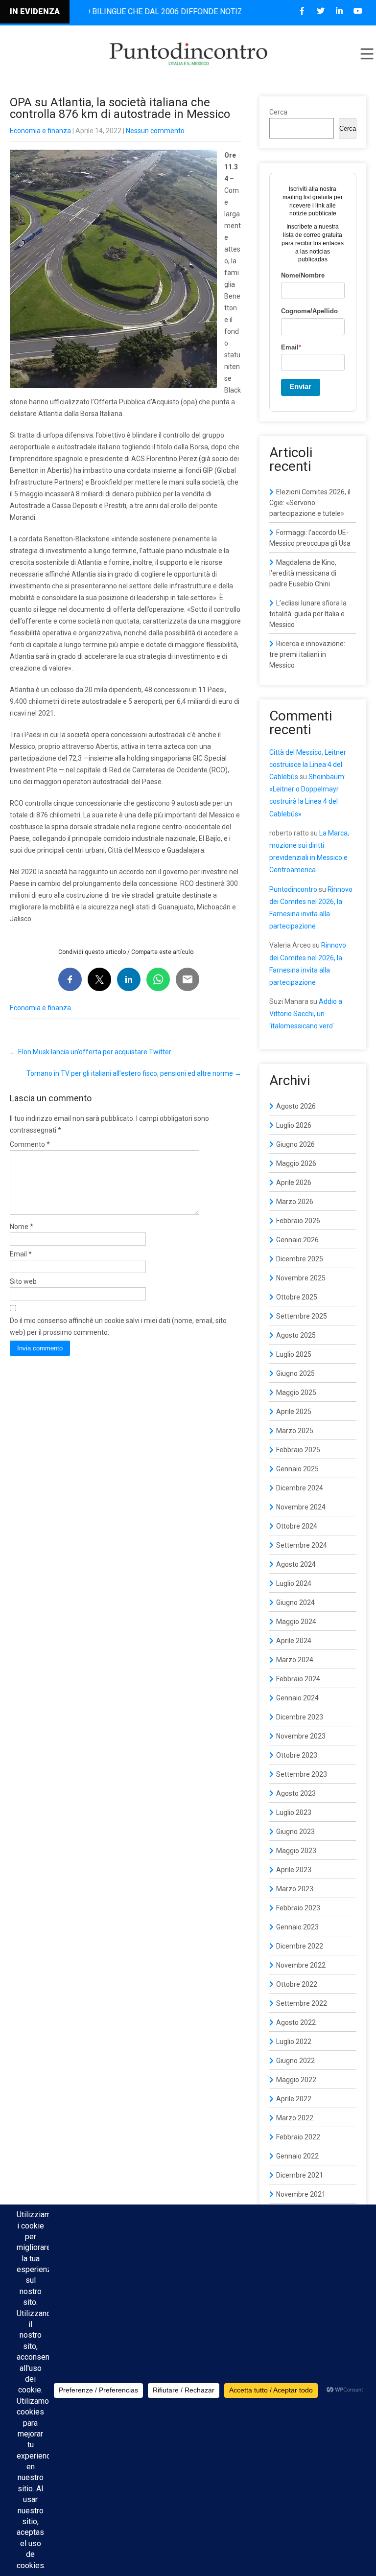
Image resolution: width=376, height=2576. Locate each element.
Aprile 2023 (294, 1870)
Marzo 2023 (295, 1889)
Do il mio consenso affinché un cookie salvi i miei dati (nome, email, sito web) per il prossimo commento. (118, 1326)
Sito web (23, 1281)
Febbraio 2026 (298, 1221)
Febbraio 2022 (298, 2137)
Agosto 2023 (296, 1793)
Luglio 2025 (294, 1354)
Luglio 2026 (294, 1125)
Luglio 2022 (294, 2042)
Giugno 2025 (295, 1373)
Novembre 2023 (301, 1736)
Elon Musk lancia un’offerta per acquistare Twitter (91, 1052)
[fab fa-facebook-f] (302, 11)
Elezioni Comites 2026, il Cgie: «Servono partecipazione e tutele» (310, 503)
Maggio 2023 (296, 1851)
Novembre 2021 (301, 2194)
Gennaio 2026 (297, 1240)
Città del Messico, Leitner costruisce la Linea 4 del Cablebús (308, 765)
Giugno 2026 (295, 1144)
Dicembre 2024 (300, 1488)
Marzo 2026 (295, 1202)
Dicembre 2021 (300, 2175)
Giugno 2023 (295, 1832)
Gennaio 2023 (297, 1927)
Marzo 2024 (295, 1660)
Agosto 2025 (296, 1335)
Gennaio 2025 (297, 1469)
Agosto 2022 (296, 2022)
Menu (366, 54)
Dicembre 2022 (300, 1946)
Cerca (278, 112)
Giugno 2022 (295, 2061)
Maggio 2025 (296, 1392)
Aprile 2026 (294, 1183)
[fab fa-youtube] (358, 11)
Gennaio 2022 (297, 2156)
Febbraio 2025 (298, 1450)
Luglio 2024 (294, 1583)
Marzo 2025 (295, 1431)
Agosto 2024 (296, 1564)
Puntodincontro (293, 889)
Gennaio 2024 (297, 1698)
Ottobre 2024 (297, 1526)
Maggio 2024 (296, 1622)
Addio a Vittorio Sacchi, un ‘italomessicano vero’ (306, 1014)
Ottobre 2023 (297, 1755)
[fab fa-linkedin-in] (339, 11)
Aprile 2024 (294, 1641)
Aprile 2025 (294, 1412)
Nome (22, 1227)
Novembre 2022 (301, 1965)
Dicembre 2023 (300, 1717)
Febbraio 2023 (298, 1908)
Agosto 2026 (296, 1106)
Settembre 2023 (302, 1774)
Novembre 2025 (301, 1278)
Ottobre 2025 (297, 1297)
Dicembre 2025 (300, 1259)
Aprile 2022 (294, 2099)
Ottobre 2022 (297, 1984)
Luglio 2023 (294, 1812)
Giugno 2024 (295, 1602)
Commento (30, 1144)
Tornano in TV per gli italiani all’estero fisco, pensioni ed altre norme (134, 1073)
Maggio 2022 (296, 2080)
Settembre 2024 (302, 1545)
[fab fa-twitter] (320, 11)
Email (21, 1254)
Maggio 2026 (296, 1163)
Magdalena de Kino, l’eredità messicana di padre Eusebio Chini (303, 573)
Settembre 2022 (302, 2003)
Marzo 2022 (295, 2118)
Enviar (300, 386)
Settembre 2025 (302, 1316)
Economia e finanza (40, 131)
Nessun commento (155, 131)
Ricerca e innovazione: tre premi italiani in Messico (307, 654)
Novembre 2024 (301, 1507)
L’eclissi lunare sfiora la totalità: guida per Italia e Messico (308, 614)
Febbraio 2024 (298, 1679)
